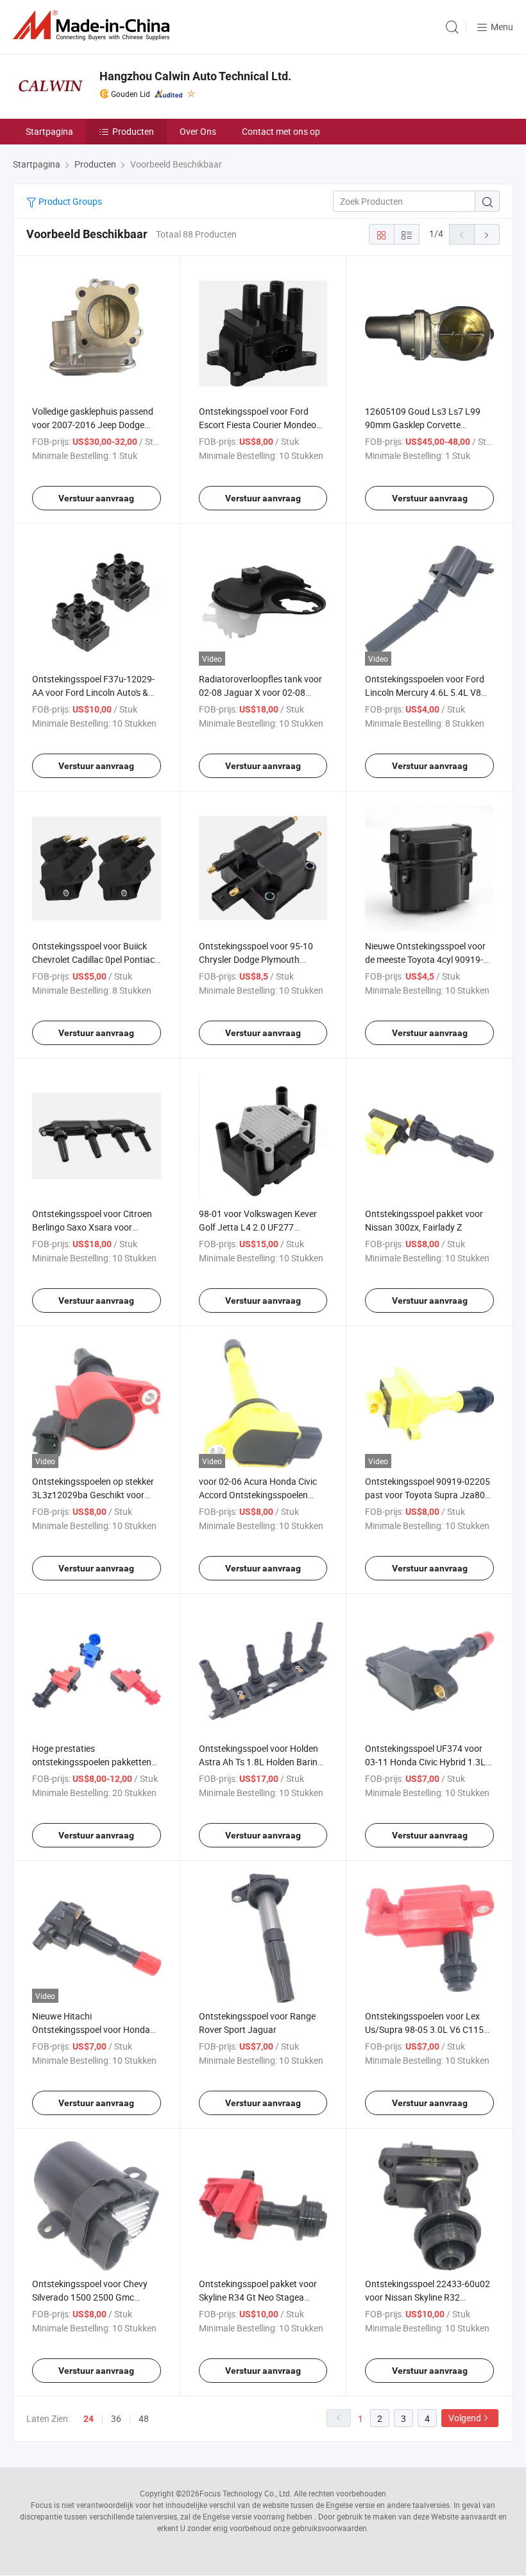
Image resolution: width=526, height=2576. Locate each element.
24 (89, 2419)
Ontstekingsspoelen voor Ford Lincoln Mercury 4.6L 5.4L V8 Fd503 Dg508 (425, 692)
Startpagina (49, 131)
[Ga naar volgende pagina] (487, 234)
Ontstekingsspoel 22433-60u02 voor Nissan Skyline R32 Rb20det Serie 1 (428, 2297)
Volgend (465, 2418)
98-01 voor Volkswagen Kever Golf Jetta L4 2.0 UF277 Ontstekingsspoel (258, 1227)
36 (116, 2418)
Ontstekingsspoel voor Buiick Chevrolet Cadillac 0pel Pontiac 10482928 (93, 959)
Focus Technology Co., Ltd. (246, 2493)
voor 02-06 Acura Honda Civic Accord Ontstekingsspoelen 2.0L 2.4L (258, 1495)
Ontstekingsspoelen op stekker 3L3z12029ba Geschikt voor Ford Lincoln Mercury (93, 1495)
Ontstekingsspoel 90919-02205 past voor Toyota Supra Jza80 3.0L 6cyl (428, 1495)
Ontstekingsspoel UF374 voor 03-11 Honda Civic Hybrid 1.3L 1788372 (425, 1762)
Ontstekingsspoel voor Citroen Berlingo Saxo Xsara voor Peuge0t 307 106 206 (92, 1227)
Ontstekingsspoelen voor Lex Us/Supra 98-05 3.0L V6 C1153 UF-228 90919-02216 (427, 2029)
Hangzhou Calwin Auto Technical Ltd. (195, 76)
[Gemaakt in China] (94, 25)
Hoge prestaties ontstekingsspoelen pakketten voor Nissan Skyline (92, 1762)
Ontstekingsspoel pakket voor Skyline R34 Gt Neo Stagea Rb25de (258, 2297)
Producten (133, 131)
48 (144, 2418)
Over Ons (198, 131)
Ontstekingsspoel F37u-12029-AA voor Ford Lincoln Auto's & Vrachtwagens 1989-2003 (93, 692)
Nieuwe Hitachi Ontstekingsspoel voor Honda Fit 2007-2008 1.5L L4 (91, 2029)
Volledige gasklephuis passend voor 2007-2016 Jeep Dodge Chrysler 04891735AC (93, 425)
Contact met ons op (281, 131)
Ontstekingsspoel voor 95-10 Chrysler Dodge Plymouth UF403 (256, 959)
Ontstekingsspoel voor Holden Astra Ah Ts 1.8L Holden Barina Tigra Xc (261, 1762)
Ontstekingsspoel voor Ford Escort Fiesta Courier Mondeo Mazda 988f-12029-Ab (258, 425)
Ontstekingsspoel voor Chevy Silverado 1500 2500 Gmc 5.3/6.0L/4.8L (90, 2297)
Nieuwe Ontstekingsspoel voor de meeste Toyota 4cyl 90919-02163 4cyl (425, 959)
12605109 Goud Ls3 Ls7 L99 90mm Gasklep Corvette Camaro (423, 425)
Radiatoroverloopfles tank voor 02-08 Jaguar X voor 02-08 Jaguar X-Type (260, 692)
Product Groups (69, 201)
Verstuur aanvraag (96, 498)
